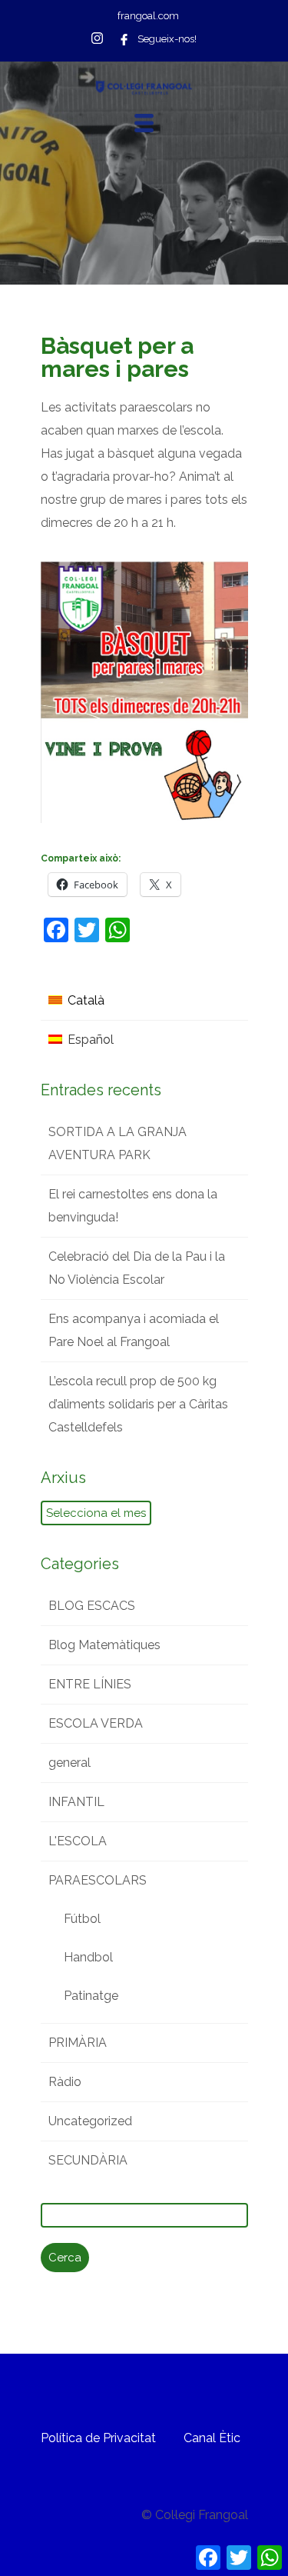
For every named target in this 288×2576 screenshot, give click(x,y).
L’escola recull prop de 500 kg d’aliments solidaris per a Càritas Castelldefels (138, 1404)
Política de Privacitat (98, 2438)
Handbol (88, 1957)
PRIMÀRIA (78, 2043)
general (70, 1763)
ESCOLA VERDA (96, 1723)
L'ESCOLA (78, 1841)
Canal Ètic (212, 2438)
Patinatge (91, 1996)
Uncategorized (90, 2121)
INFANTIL (76, 1802)
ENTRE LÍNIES (90, 1684)
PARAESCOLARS (98, 1880)
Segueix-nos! (167, 39)
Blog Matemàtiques (104, 1645)
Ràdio (65, 2082)
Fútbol (82, 1919)
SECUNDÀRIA (88, 2160)
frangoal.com (148, 16)
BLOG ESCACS (92, 1606)
